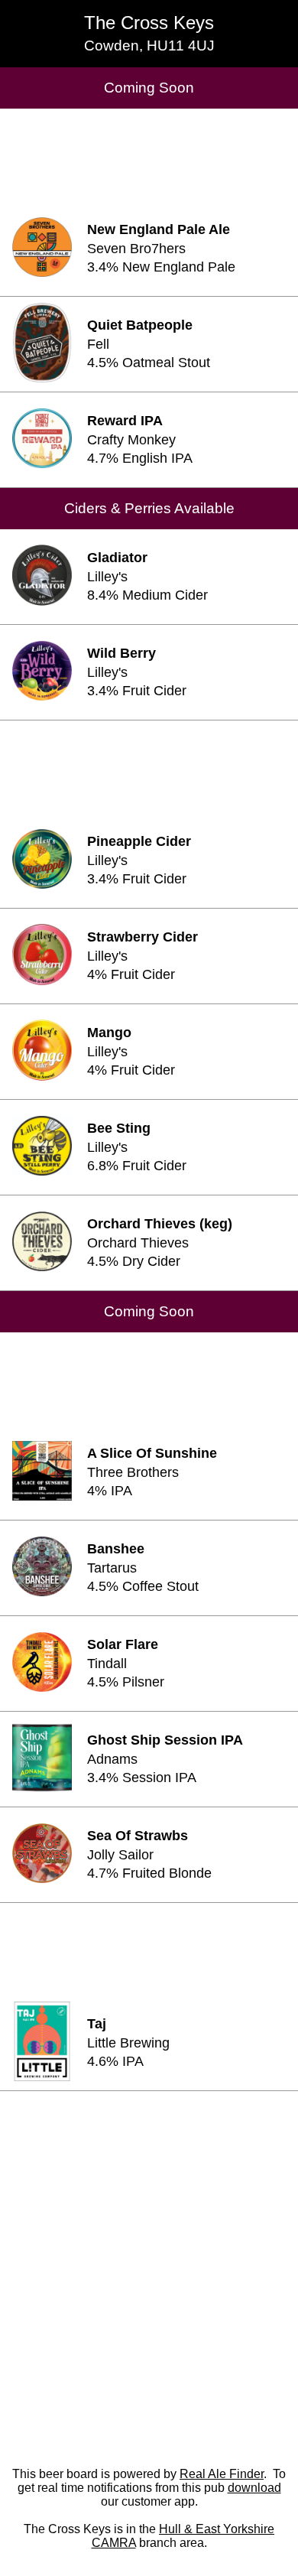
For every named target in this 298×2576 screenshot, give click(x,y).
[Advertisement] (149, 155)
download (254, 2488)
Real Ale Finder (222, 2474)
